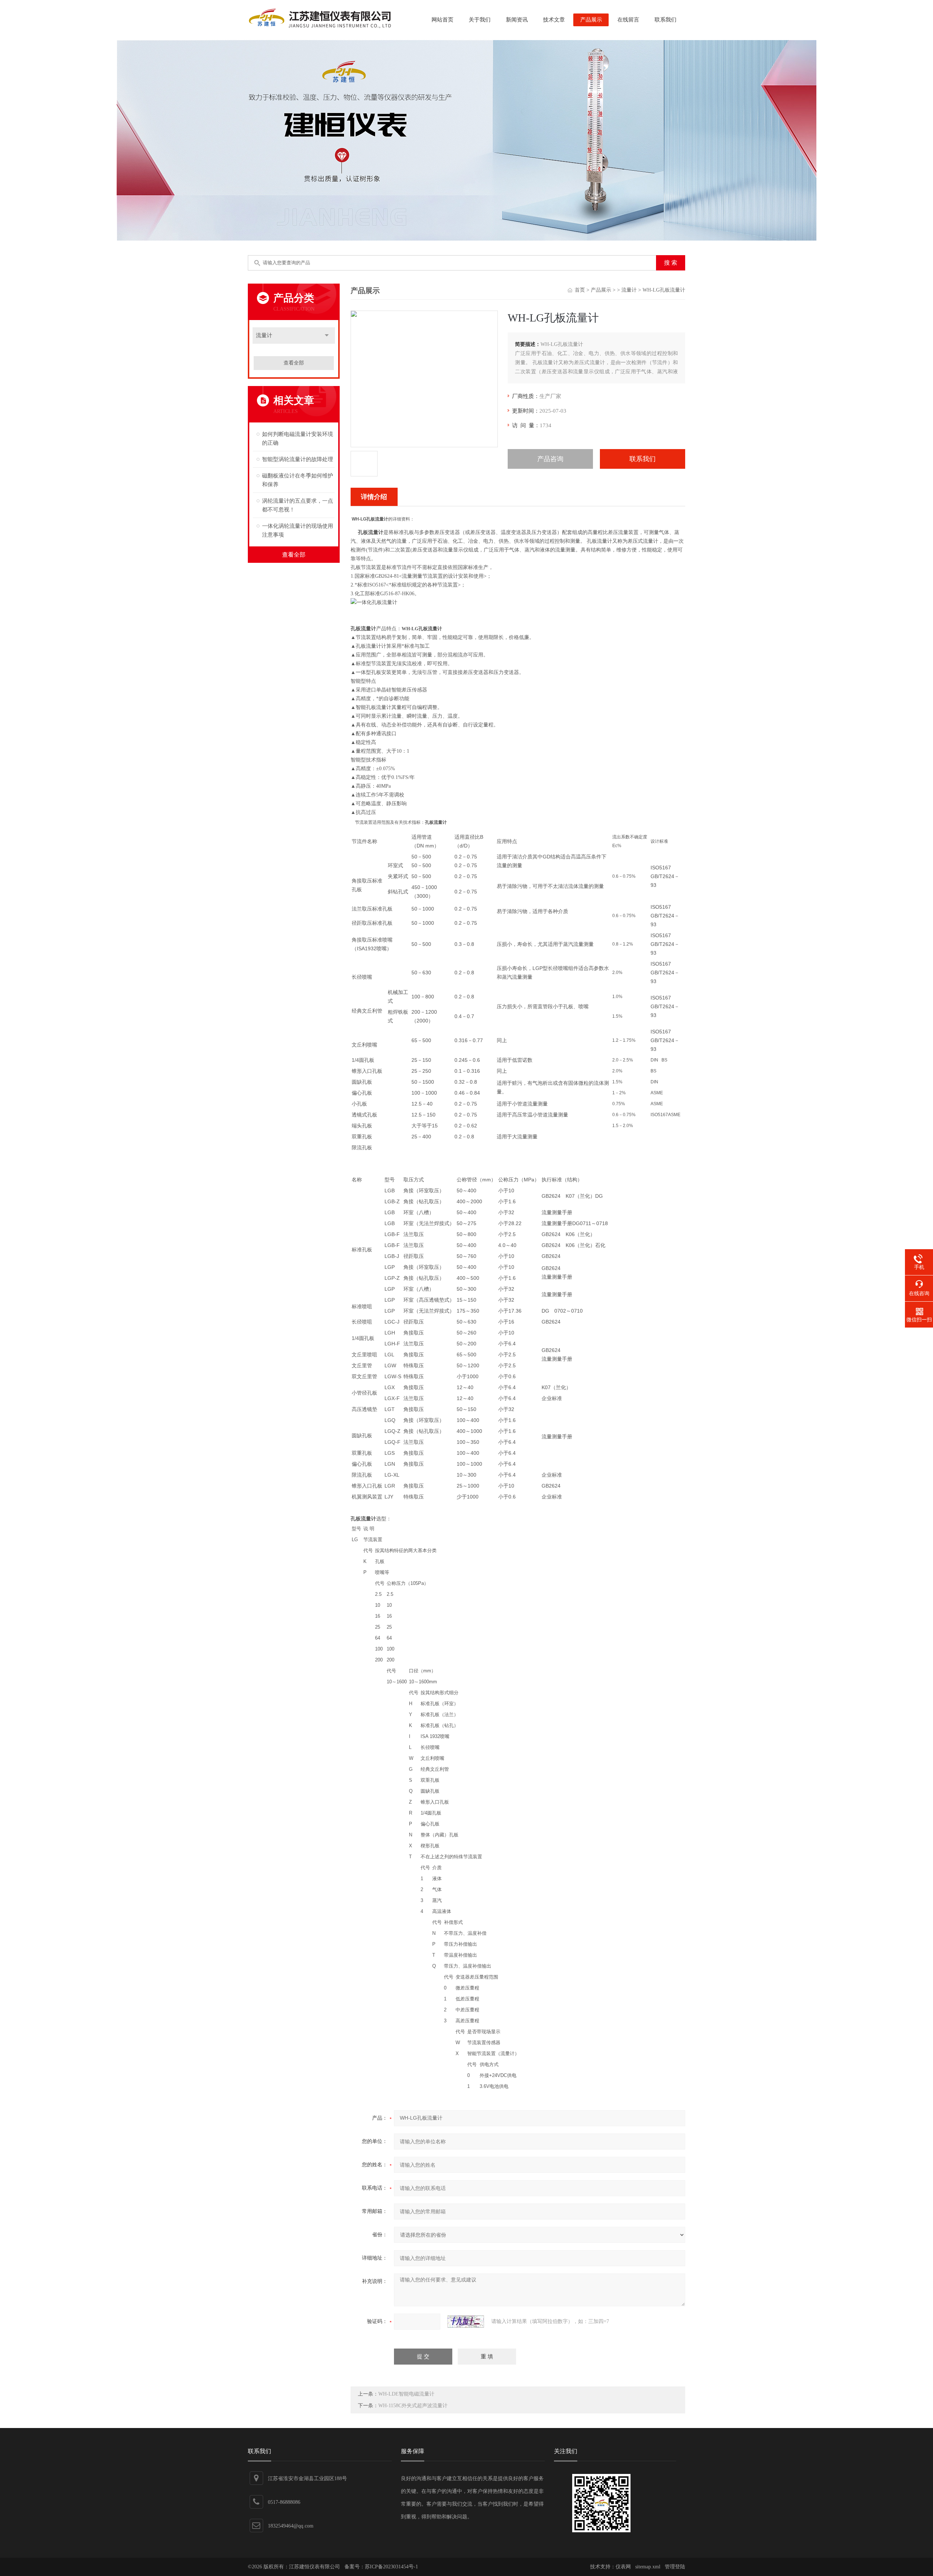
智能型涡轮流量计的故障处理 (298, 459)
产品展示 (591, 20)
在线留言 (628, 20)
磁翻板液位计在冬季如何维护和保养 (298, 480)
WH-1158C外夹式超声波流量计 (413, 2406)
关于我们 (480, 20)
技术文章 (554, 20)
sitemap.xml (648, 2567)
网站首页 (442, 20)
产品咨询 (550, 459)
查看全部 (294, 363)
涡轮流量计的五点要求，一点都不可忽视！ (298, 505)
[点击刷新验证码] (466, 2322)
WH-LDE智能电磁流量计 (406, 2394)
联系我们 (665, 20)
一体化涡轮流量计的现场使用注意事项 (298, 530)
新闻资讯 (517, 20)
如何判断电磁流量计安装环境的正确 (298, 439)
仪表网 (623, 2567)
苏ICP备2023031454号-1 (391, 2567)
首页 (580, 290)
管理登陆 (675, 2567)
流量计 (264, 335)
